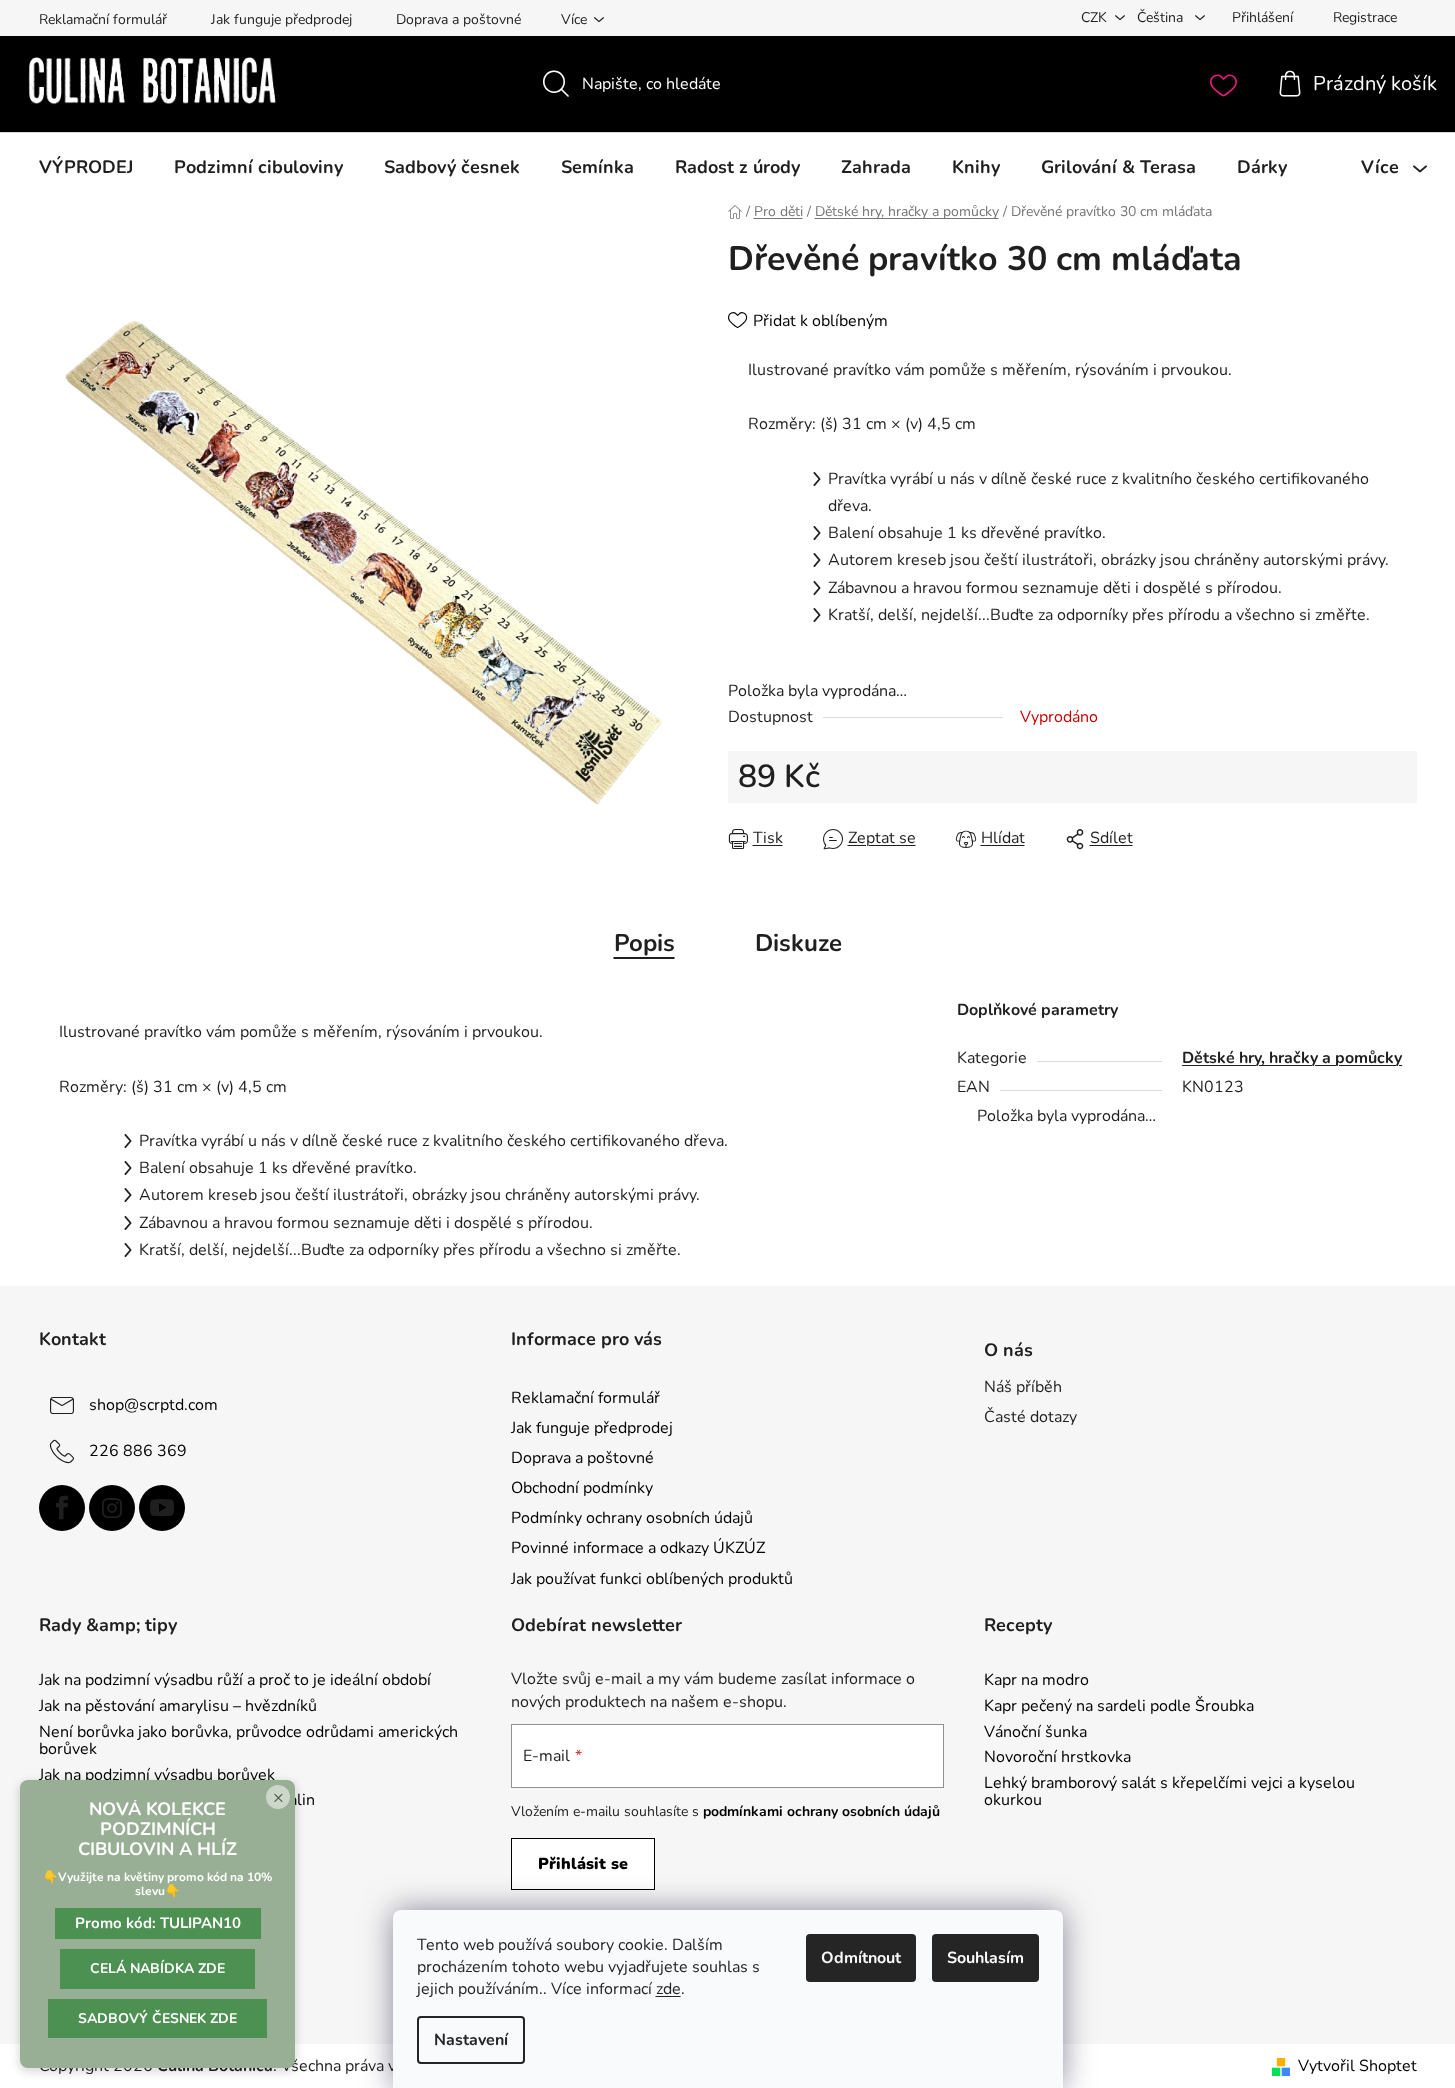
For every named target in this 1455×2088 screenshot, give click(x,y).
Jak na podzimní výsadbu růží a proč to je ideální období (235, 1681)
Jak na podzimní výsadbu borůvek (157, 1776)
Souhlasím (985, 1958)
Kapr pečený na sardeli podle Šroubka (1119, 1707)
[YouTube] (162, 1508)
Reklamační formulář (103, 19)
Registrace (1365, 17)
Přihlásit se (583, 1864)
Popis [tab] (644, 943)
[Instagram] (112, 1508)
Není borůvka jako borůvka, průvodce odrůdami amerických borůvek (248, 1741)
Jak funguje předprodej (281, 19)
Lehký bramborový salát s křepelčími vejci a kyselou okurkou (1169, 1792)
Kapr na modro (1036, 1681)
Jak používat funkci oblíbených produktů (652, 1579)
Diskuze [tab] (798, 943)
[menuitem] (86, 167)
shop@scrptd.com (153, 1405)
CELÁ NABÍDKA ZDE (157, 1968)
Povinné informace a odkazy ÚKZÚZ (638, 1548)
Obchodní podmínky (582, 1488)
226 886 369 (138, 1451)
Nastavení (471, 2040)
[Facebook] (62, 1508)
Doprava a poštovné (458, 19)
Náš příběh (1023, 1387)
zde (668, 1989)
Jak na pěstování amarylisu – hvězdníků (178, 1707)
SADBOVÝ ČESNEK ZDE (157, 2018)
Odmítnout (861, 1958)
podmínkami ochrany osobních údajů (821, 1811)
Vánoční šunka (1035, 1733)
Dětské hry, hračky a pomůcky (1292, 1058)
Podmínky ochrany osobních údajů (632, 1518)
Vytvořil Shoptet (1357, 2066)
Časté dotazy (1030, 1417)
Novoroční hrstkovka (1057, 1758)
